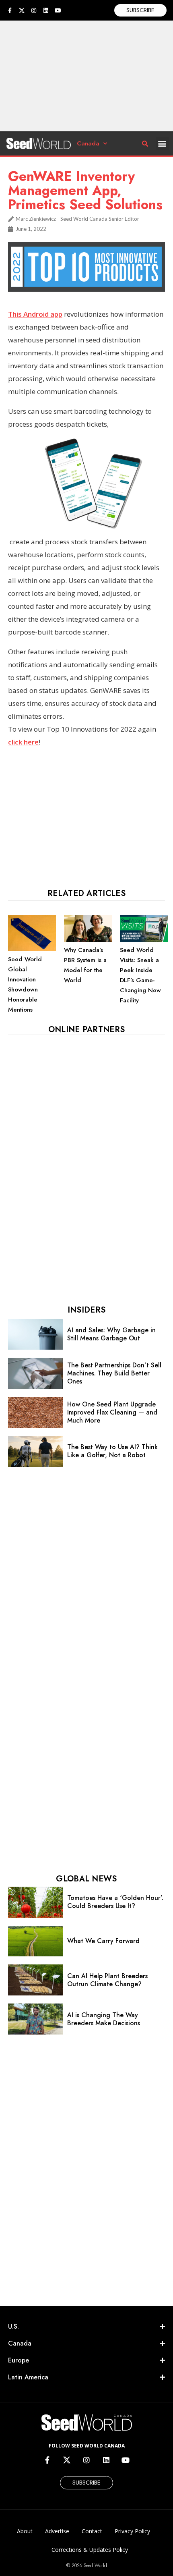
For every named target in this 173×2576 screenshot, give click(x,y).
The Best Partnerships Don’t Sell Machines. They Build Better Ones (114, 1373)
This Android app (35, 314)
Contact (92, 2531)
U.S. (13, 2326)
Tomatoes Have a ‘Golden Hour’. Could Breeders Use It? (115, 1902)
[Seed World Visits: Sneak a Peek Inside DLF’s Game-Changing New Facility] (144, 940)
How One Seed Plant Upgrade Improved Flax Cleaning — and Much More (112, 1412)
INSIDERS (86, 1310)
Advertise (57, 2531)
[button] (162, 144)
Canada (88, 143)
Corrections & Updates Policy (90, 2550)
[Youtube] (58, 10)
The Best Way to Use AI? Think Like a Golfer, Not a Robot (112, 1451)
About (25, 2531)
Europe (19, 2360)
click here (23, 742)
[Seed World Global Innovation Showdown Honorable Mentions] (32, 949)
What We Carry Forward (103, 1941)
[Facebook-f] (10, 10)
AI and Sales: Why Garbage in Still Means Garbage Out (111, 1334)
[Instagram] (34, 10)
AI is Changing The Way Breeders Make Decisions (104, 2019)
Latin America (28, 2377)
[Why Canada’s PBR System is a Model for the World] (88, 940)
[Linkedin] (46, 10)
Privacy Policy (132, 2531)
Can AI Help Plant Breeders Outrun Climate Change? (107, 1980)
